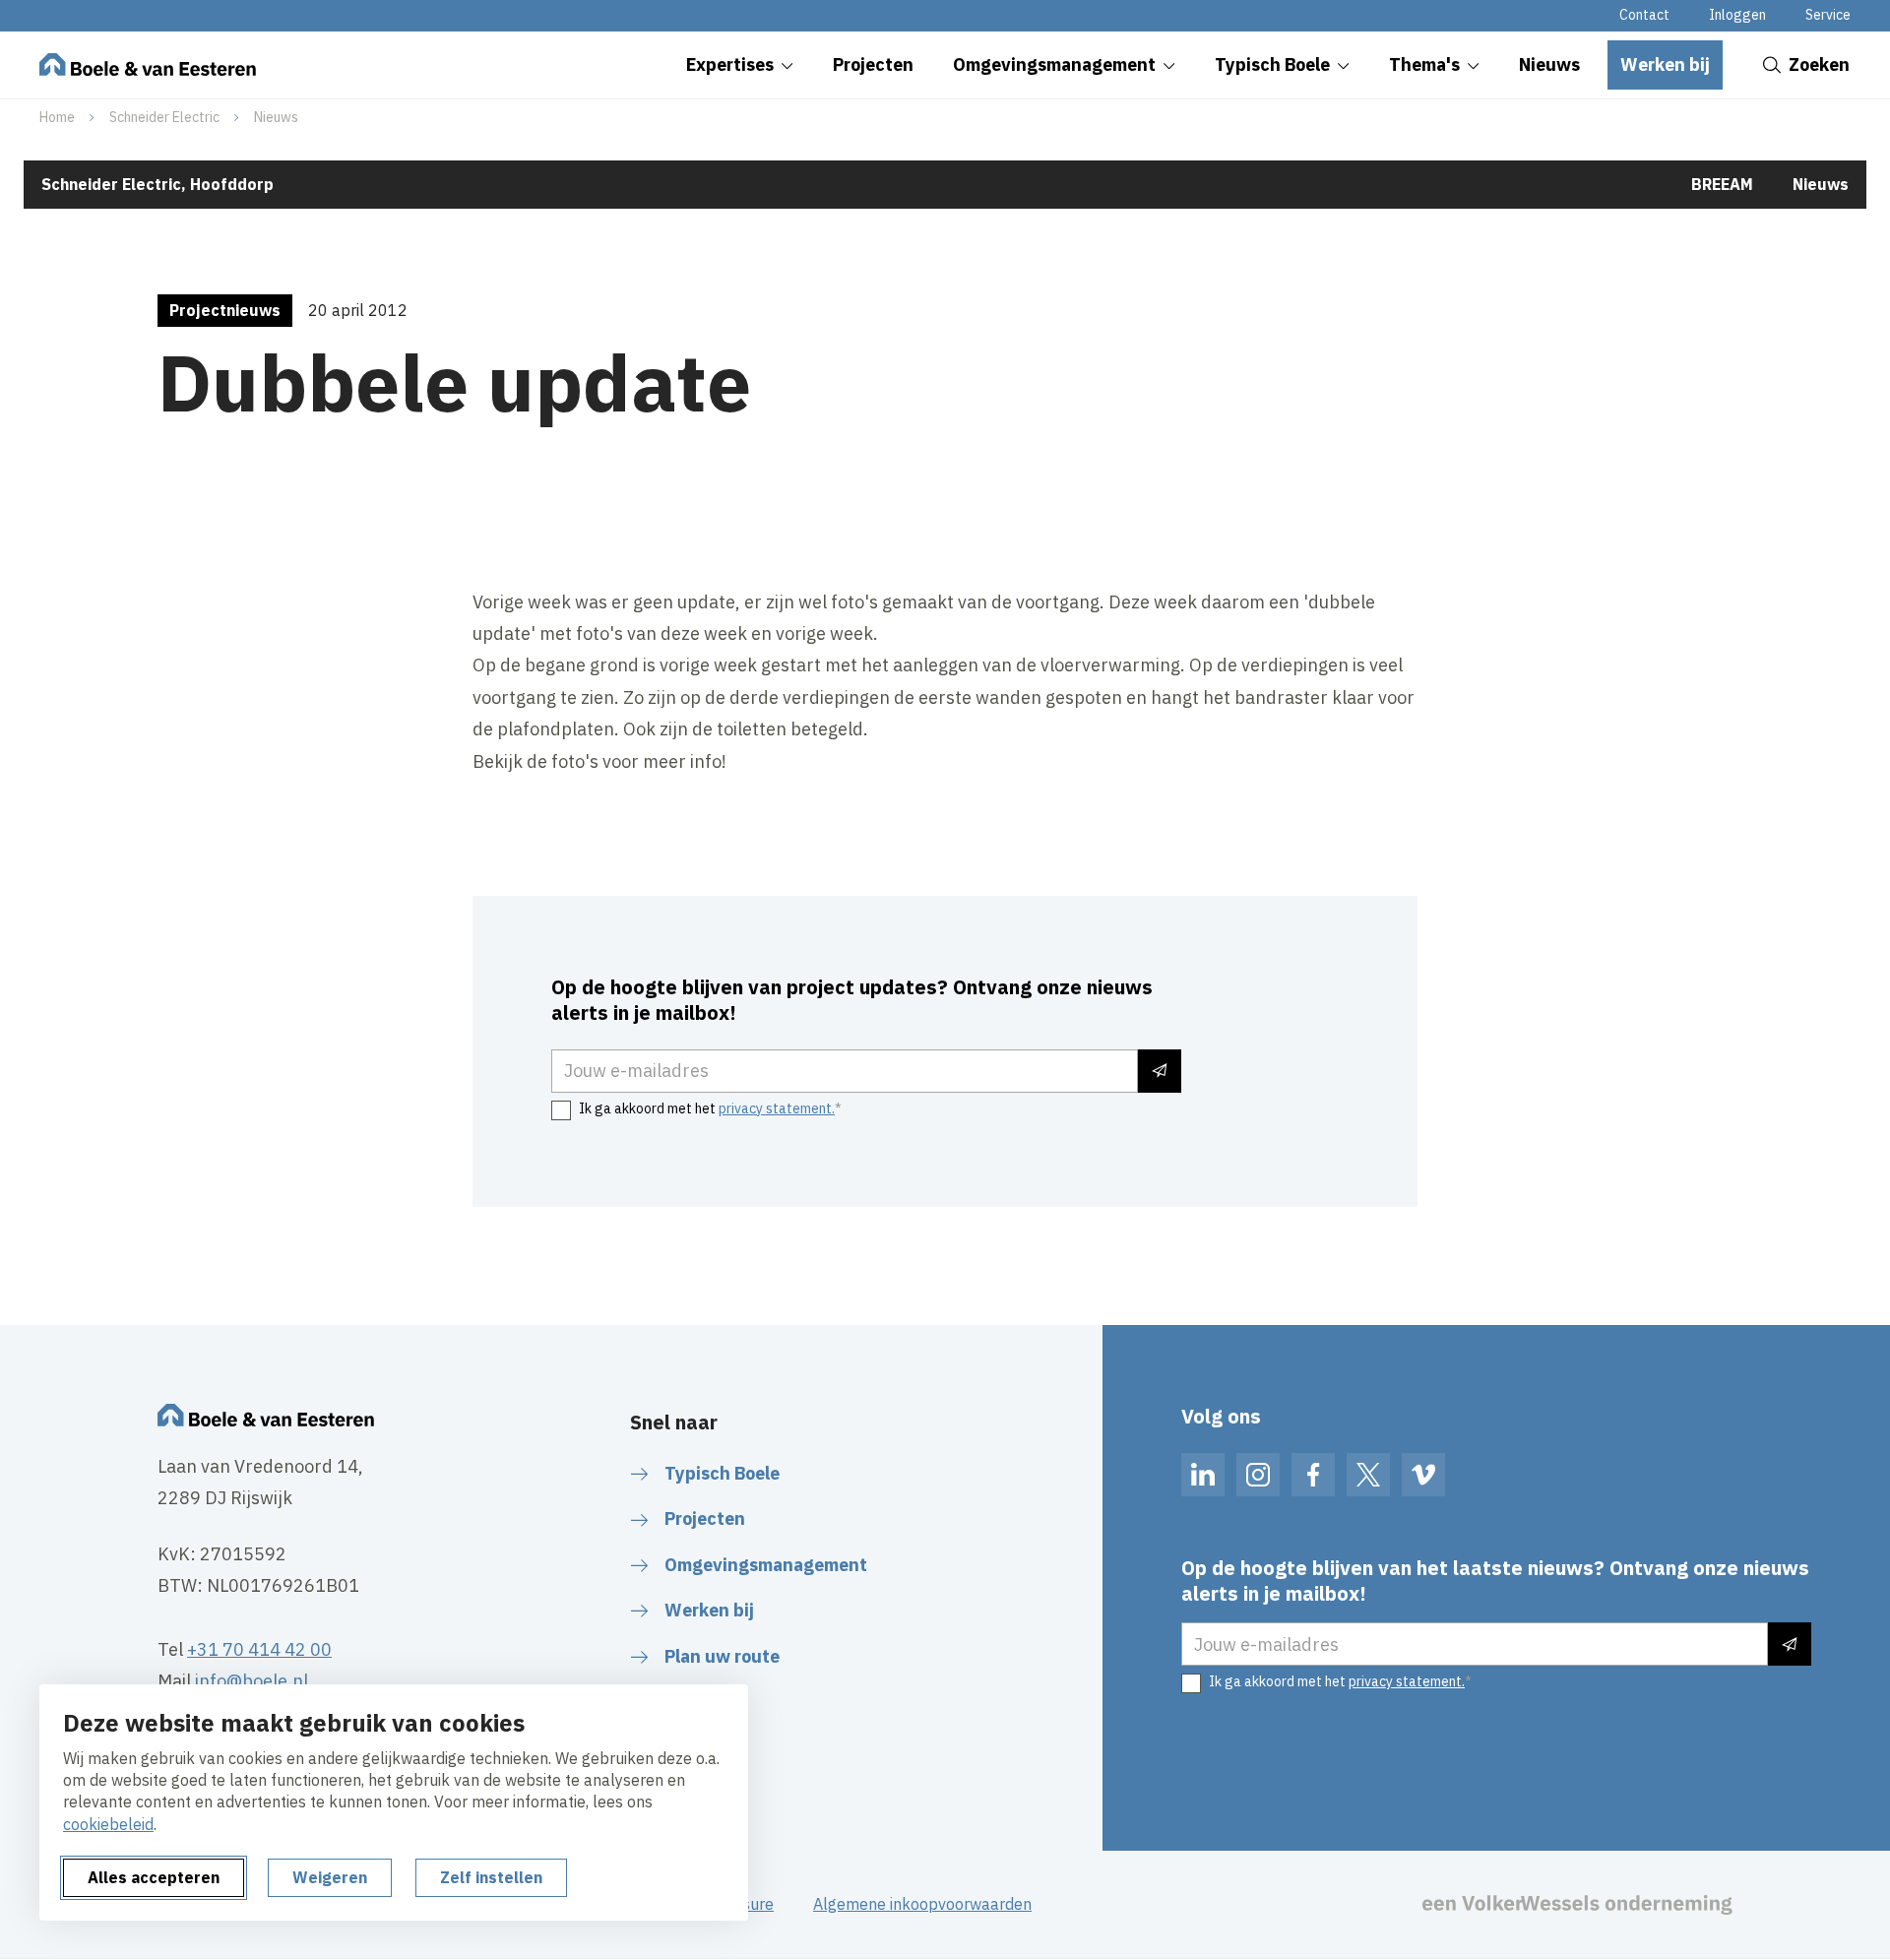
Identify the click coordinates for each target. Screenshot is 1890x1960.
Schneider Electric (164, 117)
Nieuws (276, 117)
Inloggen (1737, 15)
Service (1828, 15)
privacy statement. (777, 1108)
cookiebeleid (108, 1824)
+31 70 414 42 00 (259, 1649)
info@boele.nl (252, 1681)
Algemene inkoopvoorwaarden (922, 1904)
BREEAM (1722, 184)
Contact (1644, 15)
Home (57, 117)
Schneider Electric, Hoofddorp (157, 184)
